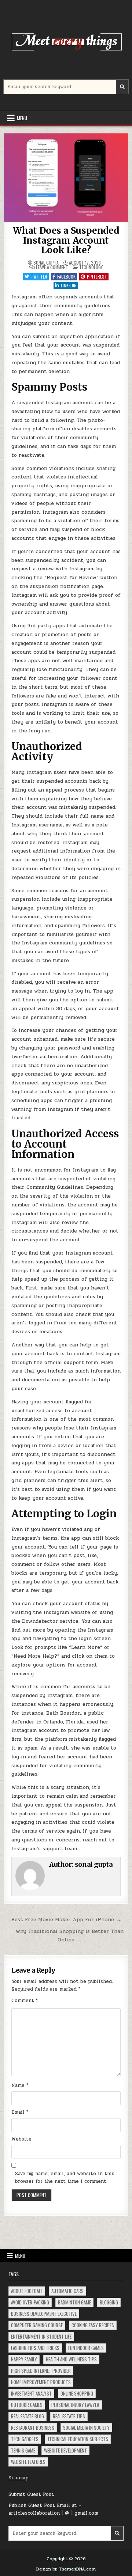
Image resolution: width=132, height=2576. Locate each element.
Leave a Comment (52, 267)
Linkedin (69, 285)
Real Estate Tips (69, 2416)
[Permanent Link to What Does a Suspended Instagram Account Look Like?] (66, 178)
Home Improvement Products (41, 2382)
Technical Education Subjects (78, 2439)
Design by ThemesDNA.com (66, 2569)
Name (20, 2085)
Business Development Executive (44, 2314)
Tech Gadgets (25, 2439)
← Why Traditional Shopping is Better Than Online (66, 1935)
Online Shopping (77, 2393)
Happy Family (24, 2359)
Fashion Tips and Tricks (35, 2348)
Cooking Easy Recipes (93, 2325)
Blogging (109, 2302)
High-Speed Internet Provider (41, 2371)
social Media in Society (86, 2428)
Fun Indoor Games (86, 2348)
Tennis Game (23, 2450)
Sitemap (19, 2478)
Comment (25, 2001)
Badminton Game (74, 2302)
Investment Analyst (31, 2393)
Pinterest (97, 277)
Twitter (39, 277)
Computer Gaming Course (37, 2325)
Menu (22, 118)
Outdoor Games (27, 2405)
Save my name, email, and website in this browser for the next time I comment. (65, 2177)
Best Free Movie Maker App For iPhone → (66, 1919)
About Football (27, 2291)
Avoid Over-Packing (30, 2302)
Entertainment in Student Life (41, 2336)
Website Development (65, 2450)
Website (21, 2139)
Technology (91, 267)
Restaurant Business (33, 2428)
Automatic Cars (67, 2291)
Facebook (66, 277)
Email (20, 2112)
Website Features (28, 2462)
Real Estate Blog (27, 2416)
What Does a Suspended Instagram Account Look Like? (66, 240)
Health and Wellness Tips (71, 2359)
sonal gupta (46, 263)
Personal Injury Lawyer (75, 2405)
